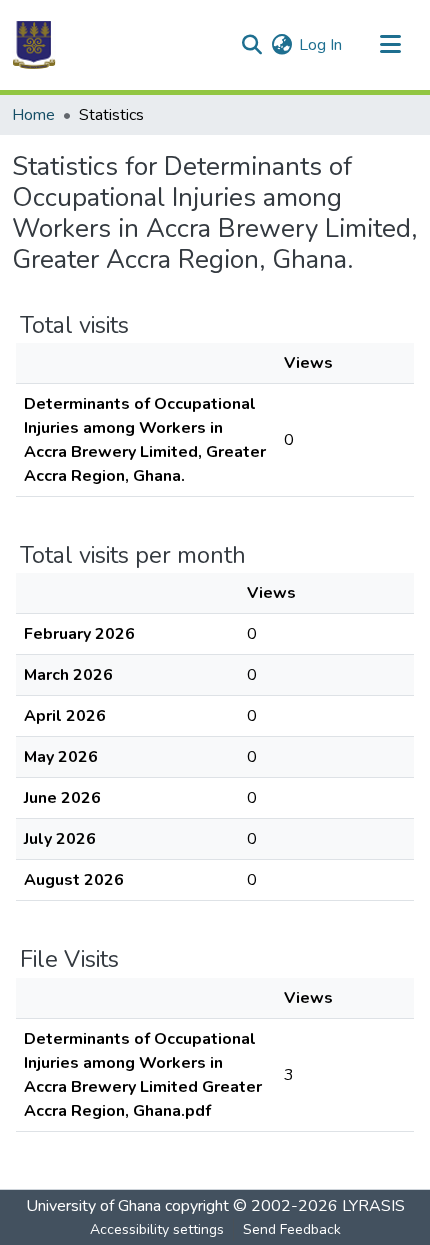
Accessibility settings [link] (157, 1229)
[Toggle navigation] (390, 45)
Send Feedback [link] (292, 1229)
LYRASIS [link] (373, 1206)
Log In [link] (320, 45)
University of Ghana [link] (93, 1206)
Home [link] (33, 115)
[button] (34, 45)
